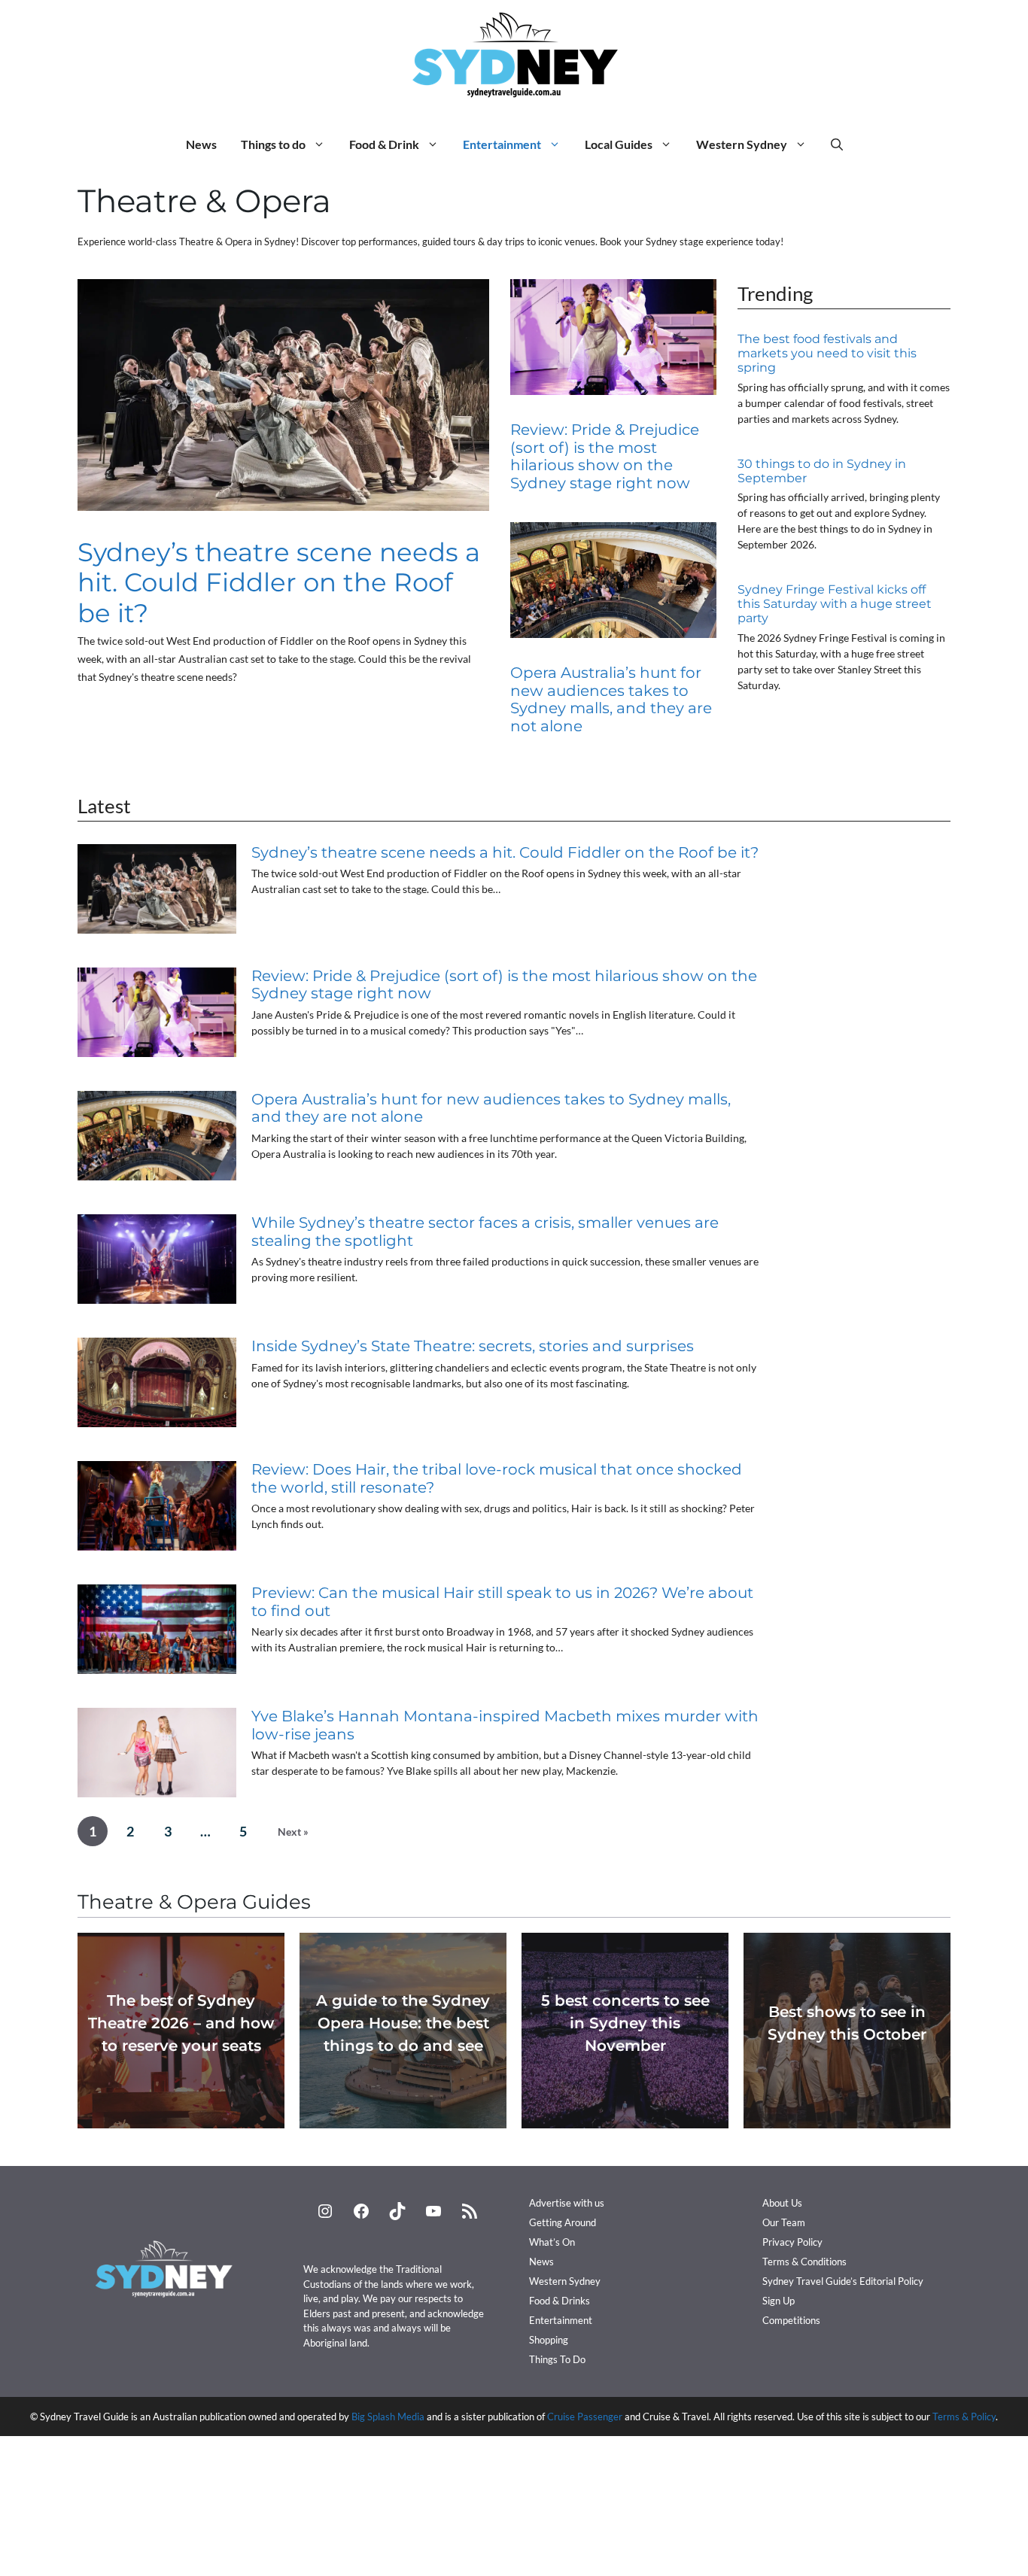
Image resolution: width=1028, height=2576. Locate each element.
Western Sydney (742, 144)
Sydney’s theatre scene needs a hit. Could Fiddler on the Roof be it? (279, 582)
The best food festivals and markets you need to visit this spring (827, 353)
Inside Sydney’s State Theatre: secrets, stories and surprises (473, 1346)
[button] (837, 144)
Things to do (273, 144)
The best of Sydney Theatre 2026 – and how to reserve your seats (181, 2023)
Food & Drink (384, 144)
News (201, 144)
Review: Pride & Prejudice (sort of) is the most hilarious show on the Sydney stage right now (605, 456)
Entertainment (502, 144)
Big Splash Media (388, 2417)
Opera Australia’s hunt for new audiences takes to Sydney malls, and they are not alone (611, 699)
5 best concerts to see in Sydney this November (625, 2023)
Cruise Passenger (585, 2417)
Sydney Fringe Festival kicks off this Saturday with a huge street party (835, 604)
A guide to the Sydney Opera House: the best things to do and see (403, 2023)
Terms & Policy (964, 2417)
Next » (293, 1832)
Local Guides (619, 144)
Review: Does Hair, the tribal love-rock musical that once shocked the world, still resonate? (497, 1478)
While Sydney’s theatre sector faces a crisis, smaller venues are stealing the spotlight (485, 1232)
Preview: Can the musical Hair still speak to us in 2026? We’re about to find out (502, 1602)
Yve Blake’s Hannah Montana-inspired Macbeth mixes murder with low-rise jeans (505, 1725)
